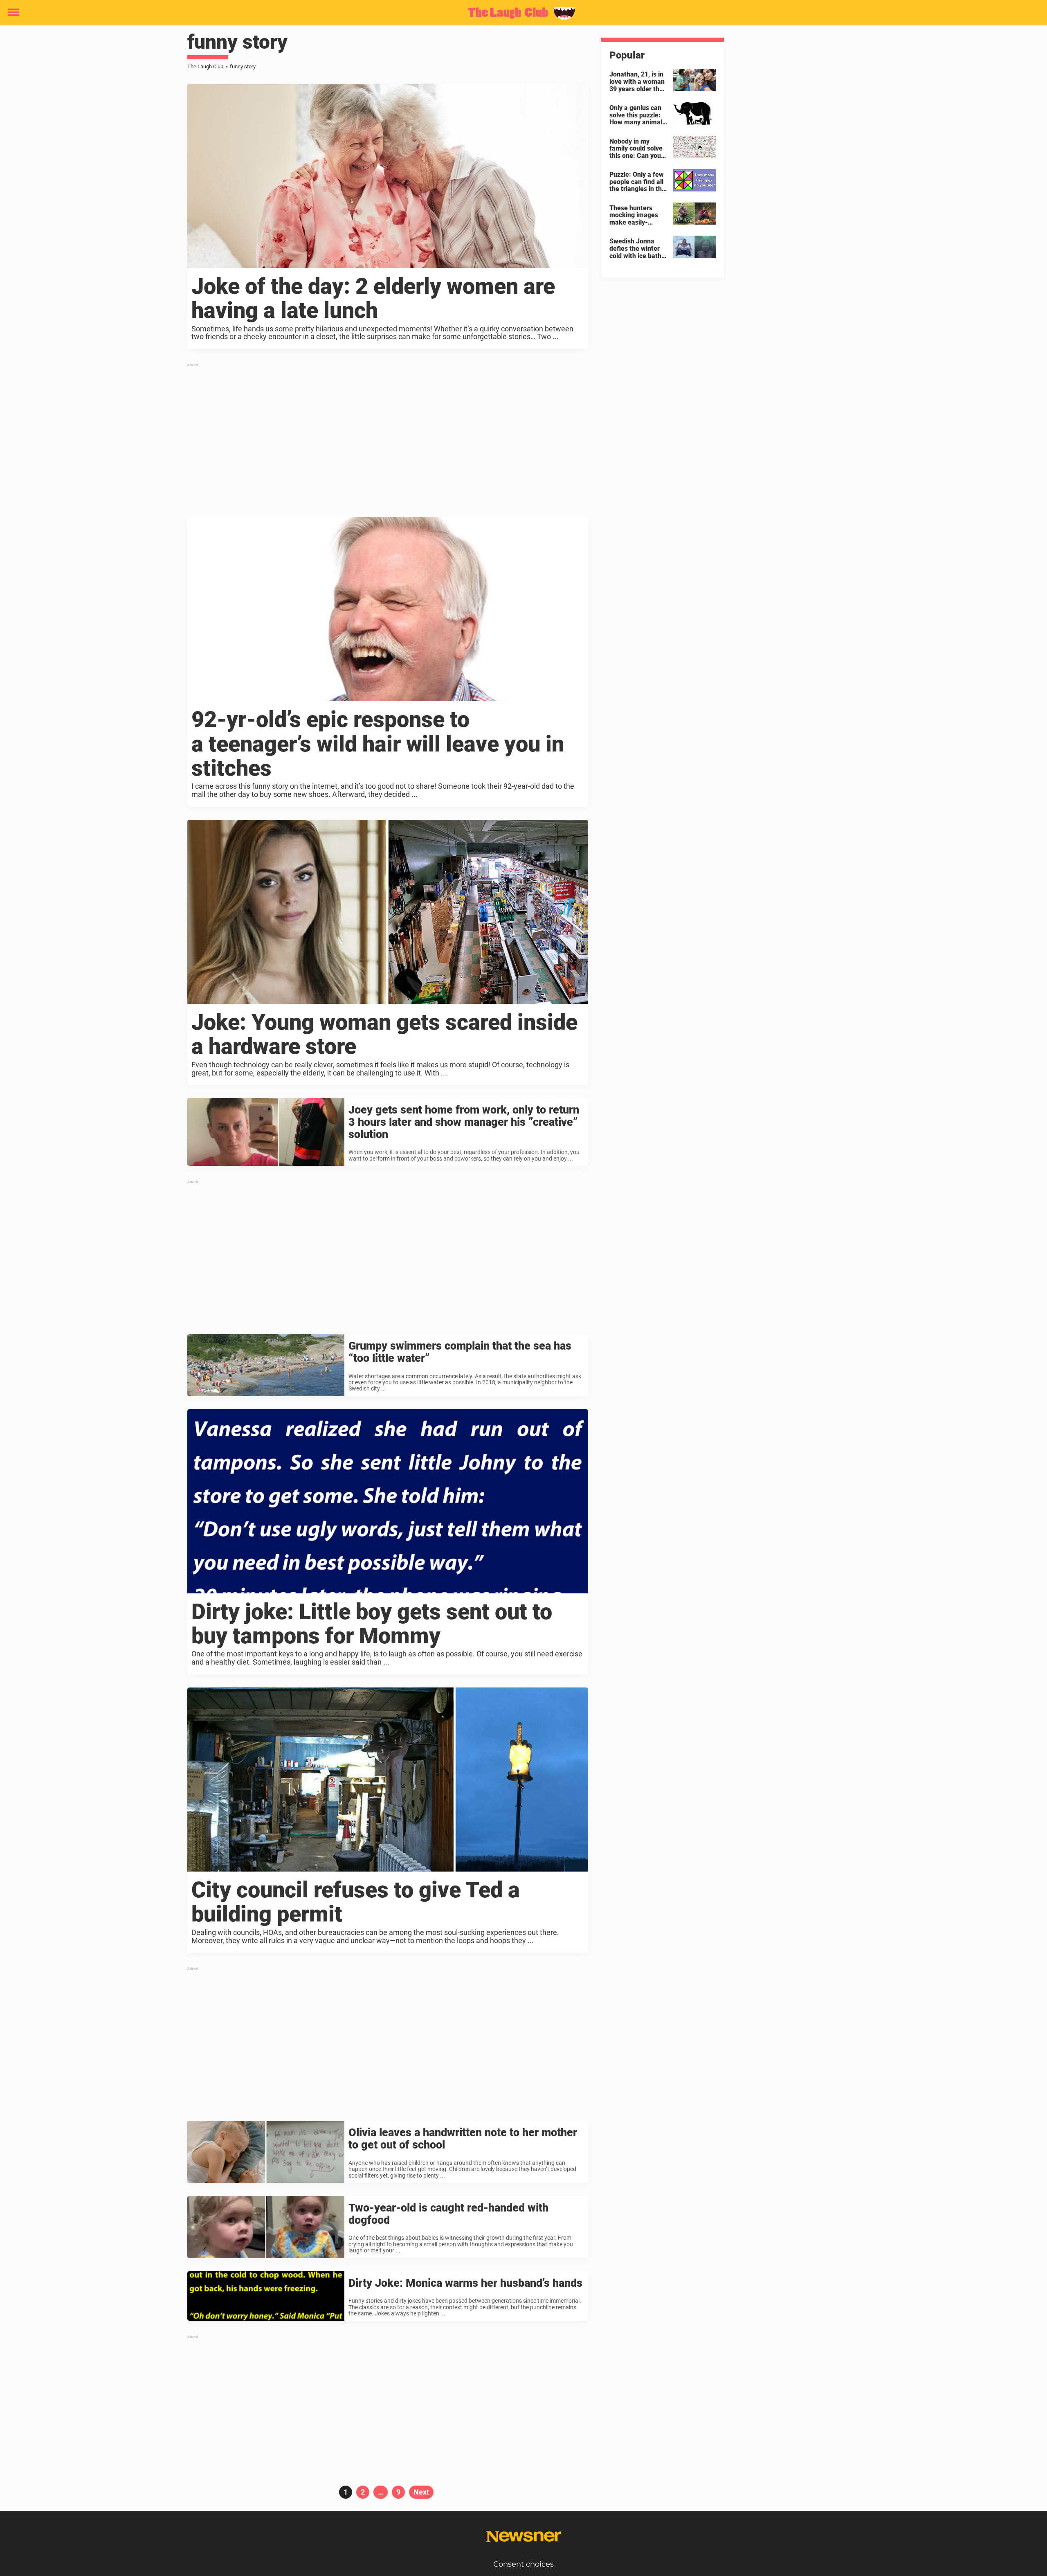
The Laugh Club (205, 66)
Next (421, 2492)
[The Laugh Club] (520, 13)
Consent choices (523, 2564)
